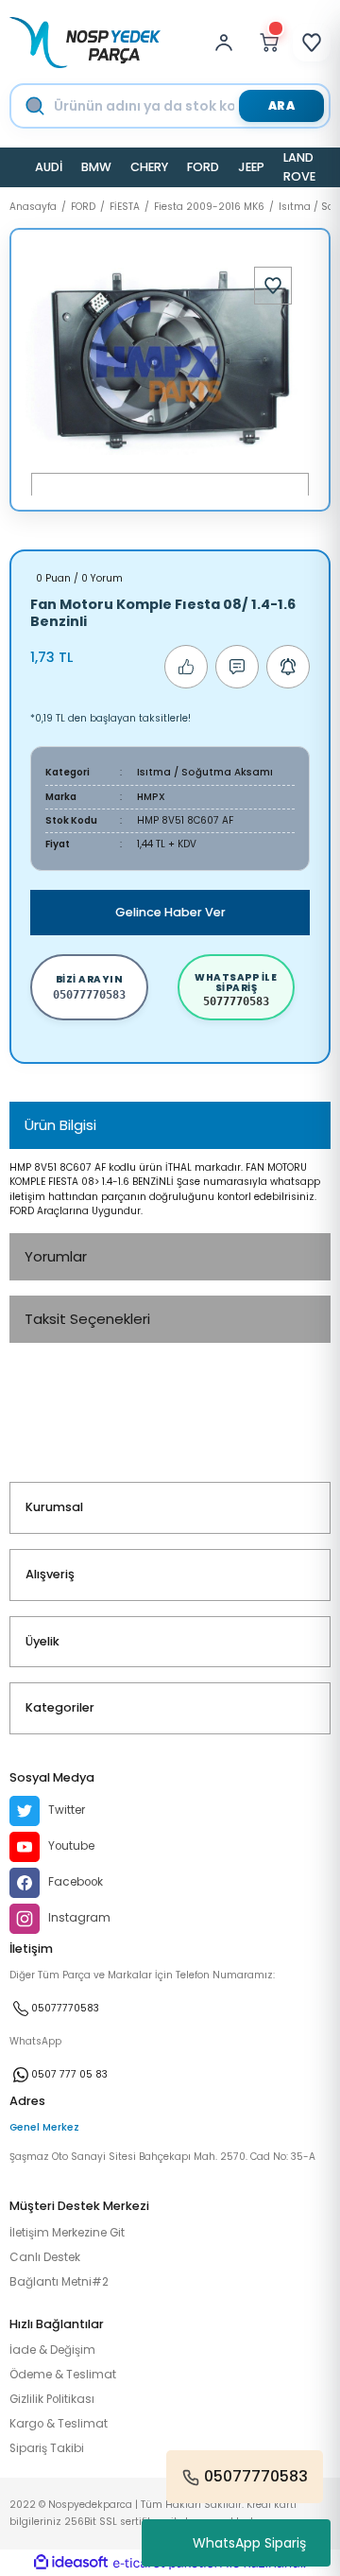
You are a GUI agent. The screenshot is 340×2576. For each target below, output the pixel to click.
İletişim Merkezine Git (67, 2233)
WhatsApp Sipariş (249, 2543)
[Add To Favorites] (273, 286)
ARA (282, 105)
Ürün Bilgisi (60, 1125)
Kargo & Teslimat (59, 2424)
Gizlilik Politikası (52, 2399)
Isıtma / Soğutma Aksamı (205, 772)
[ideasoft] (71, 2563)
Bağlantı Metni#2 (59, 2282)
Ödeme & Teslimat (63, 2375)
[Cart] (269, 43)
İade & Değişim (52, 2350)
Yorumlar (56, 1256)
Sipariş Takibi (47, 2448)
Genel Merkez (44, 2127)
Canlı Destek (45, 2257)
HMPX (151, 797)
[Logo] (85, 43)
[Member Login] (229, 43)
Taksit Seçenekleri (87, 1319)
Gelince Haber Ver (170, 912)
